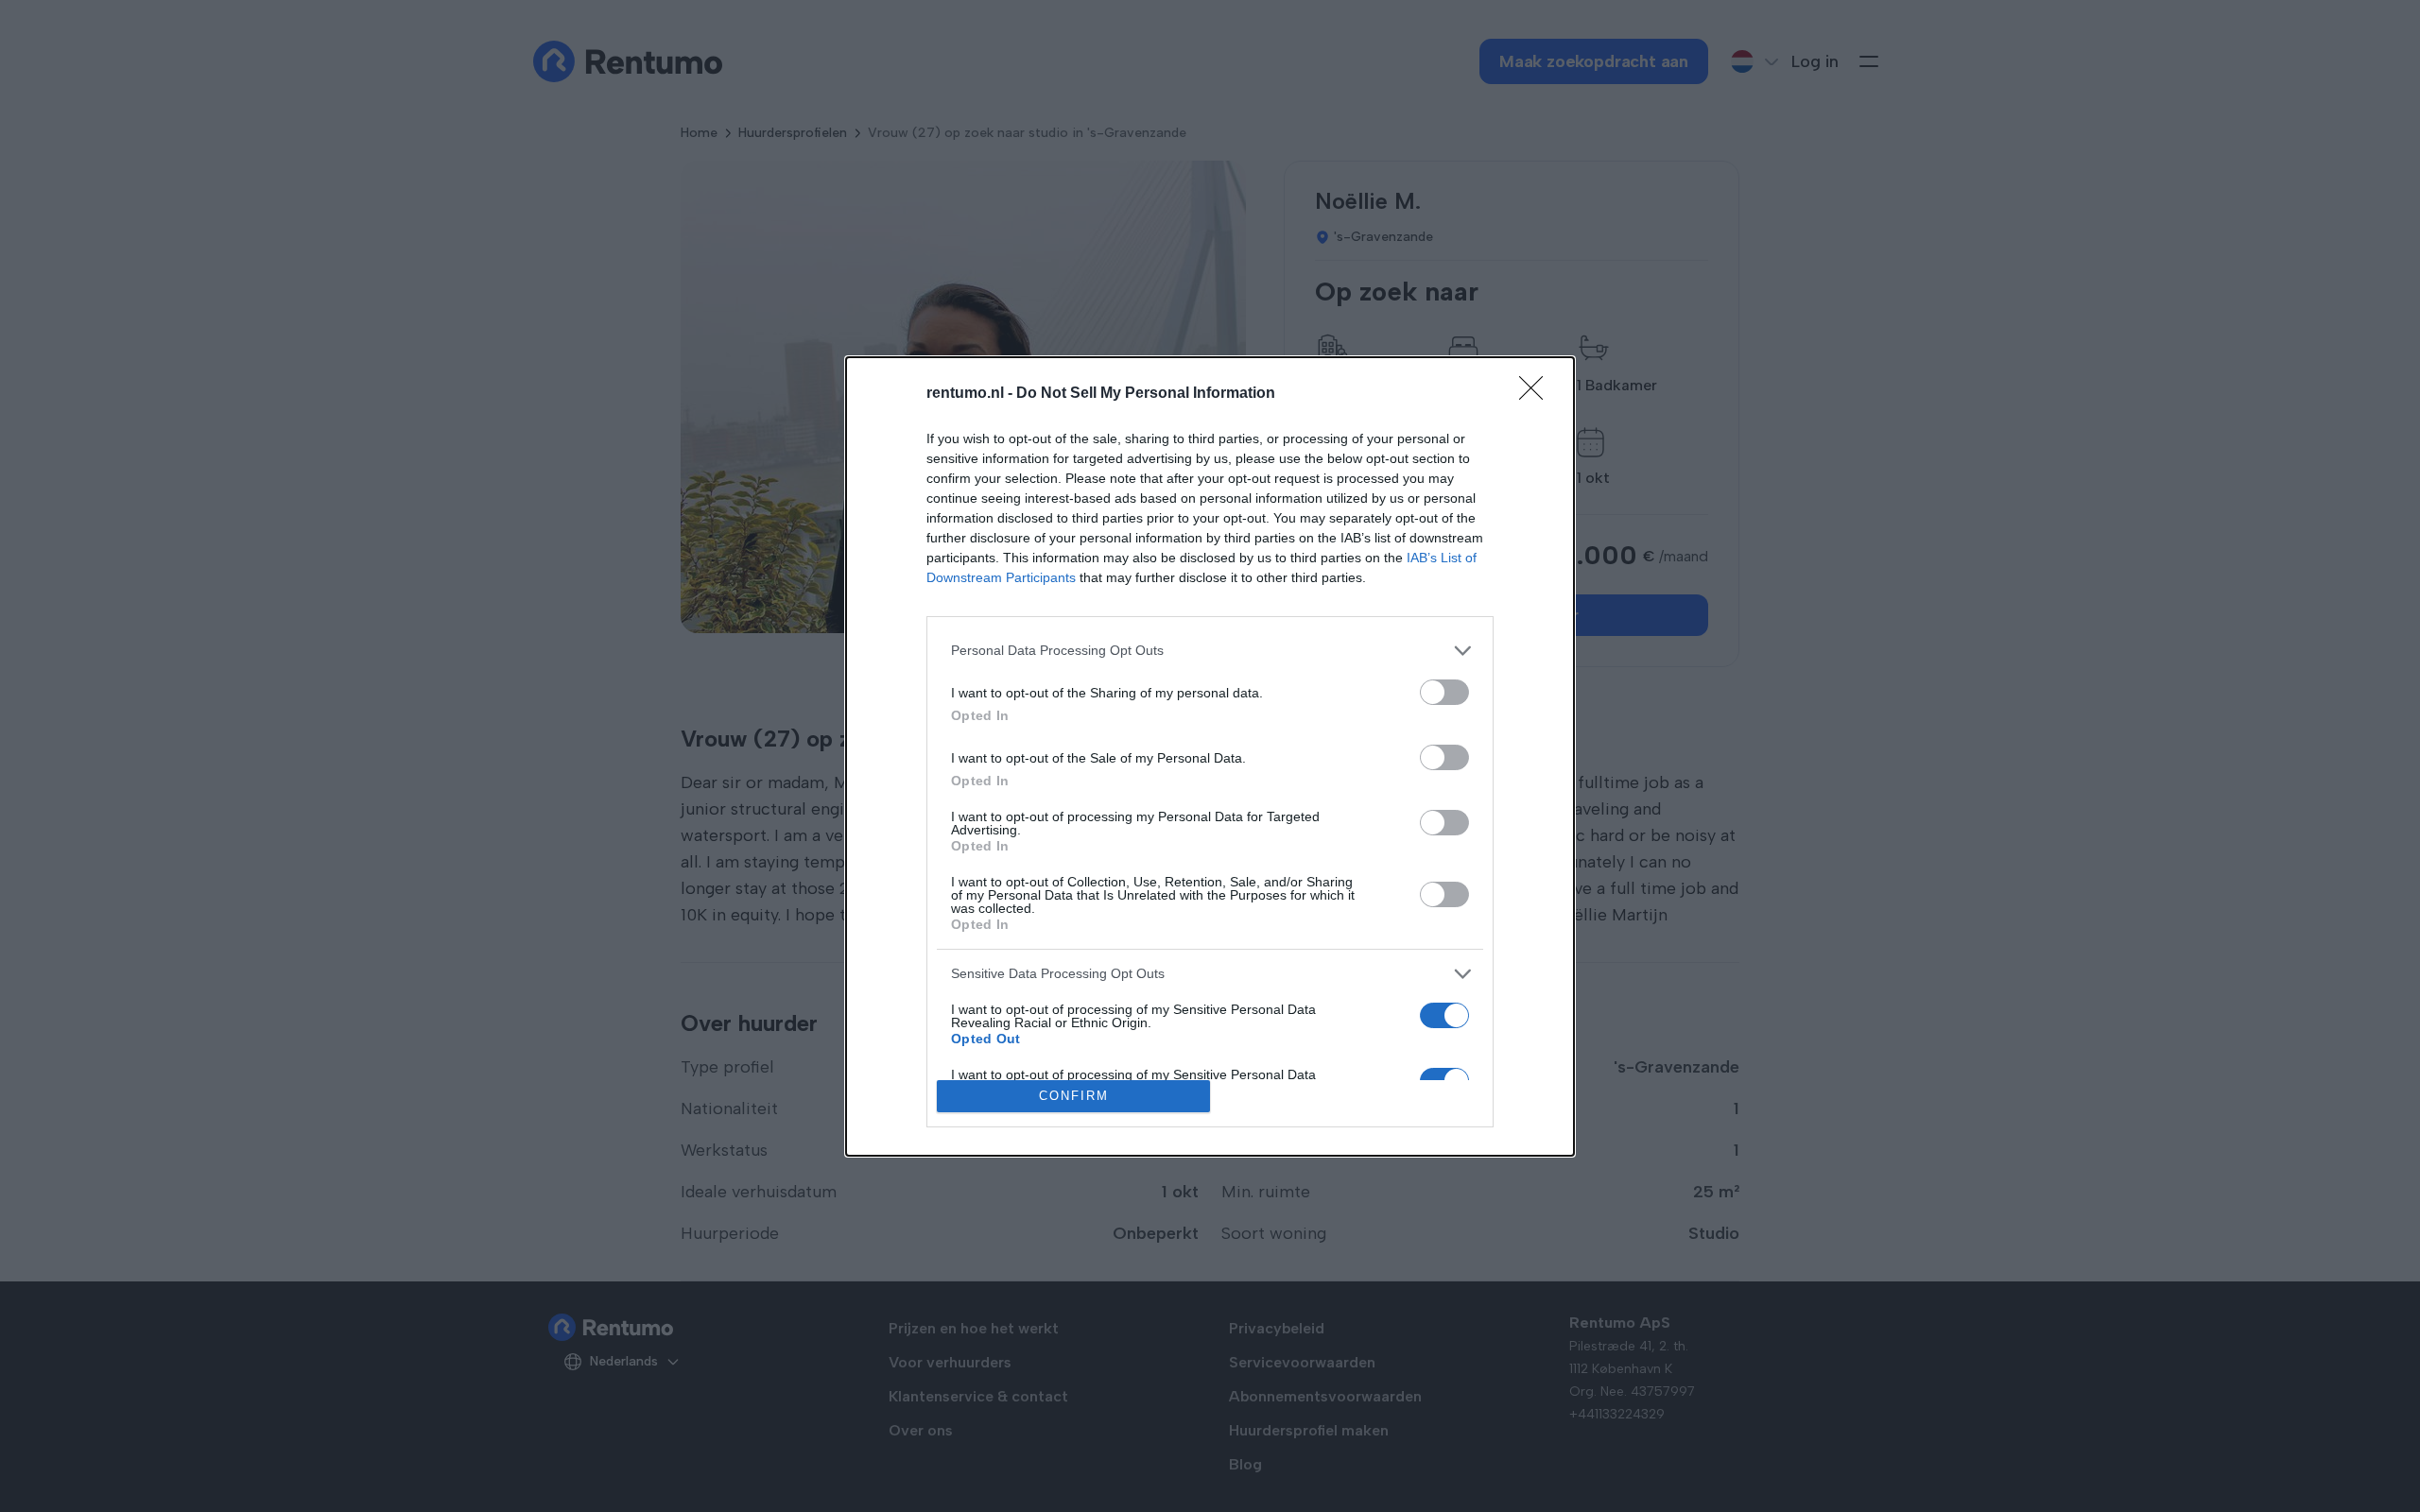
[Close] (1537, 394)
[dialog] (1210, 756)
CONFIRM (1074, 1096)
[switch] (1444, 692)
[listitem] (1210, 651)
